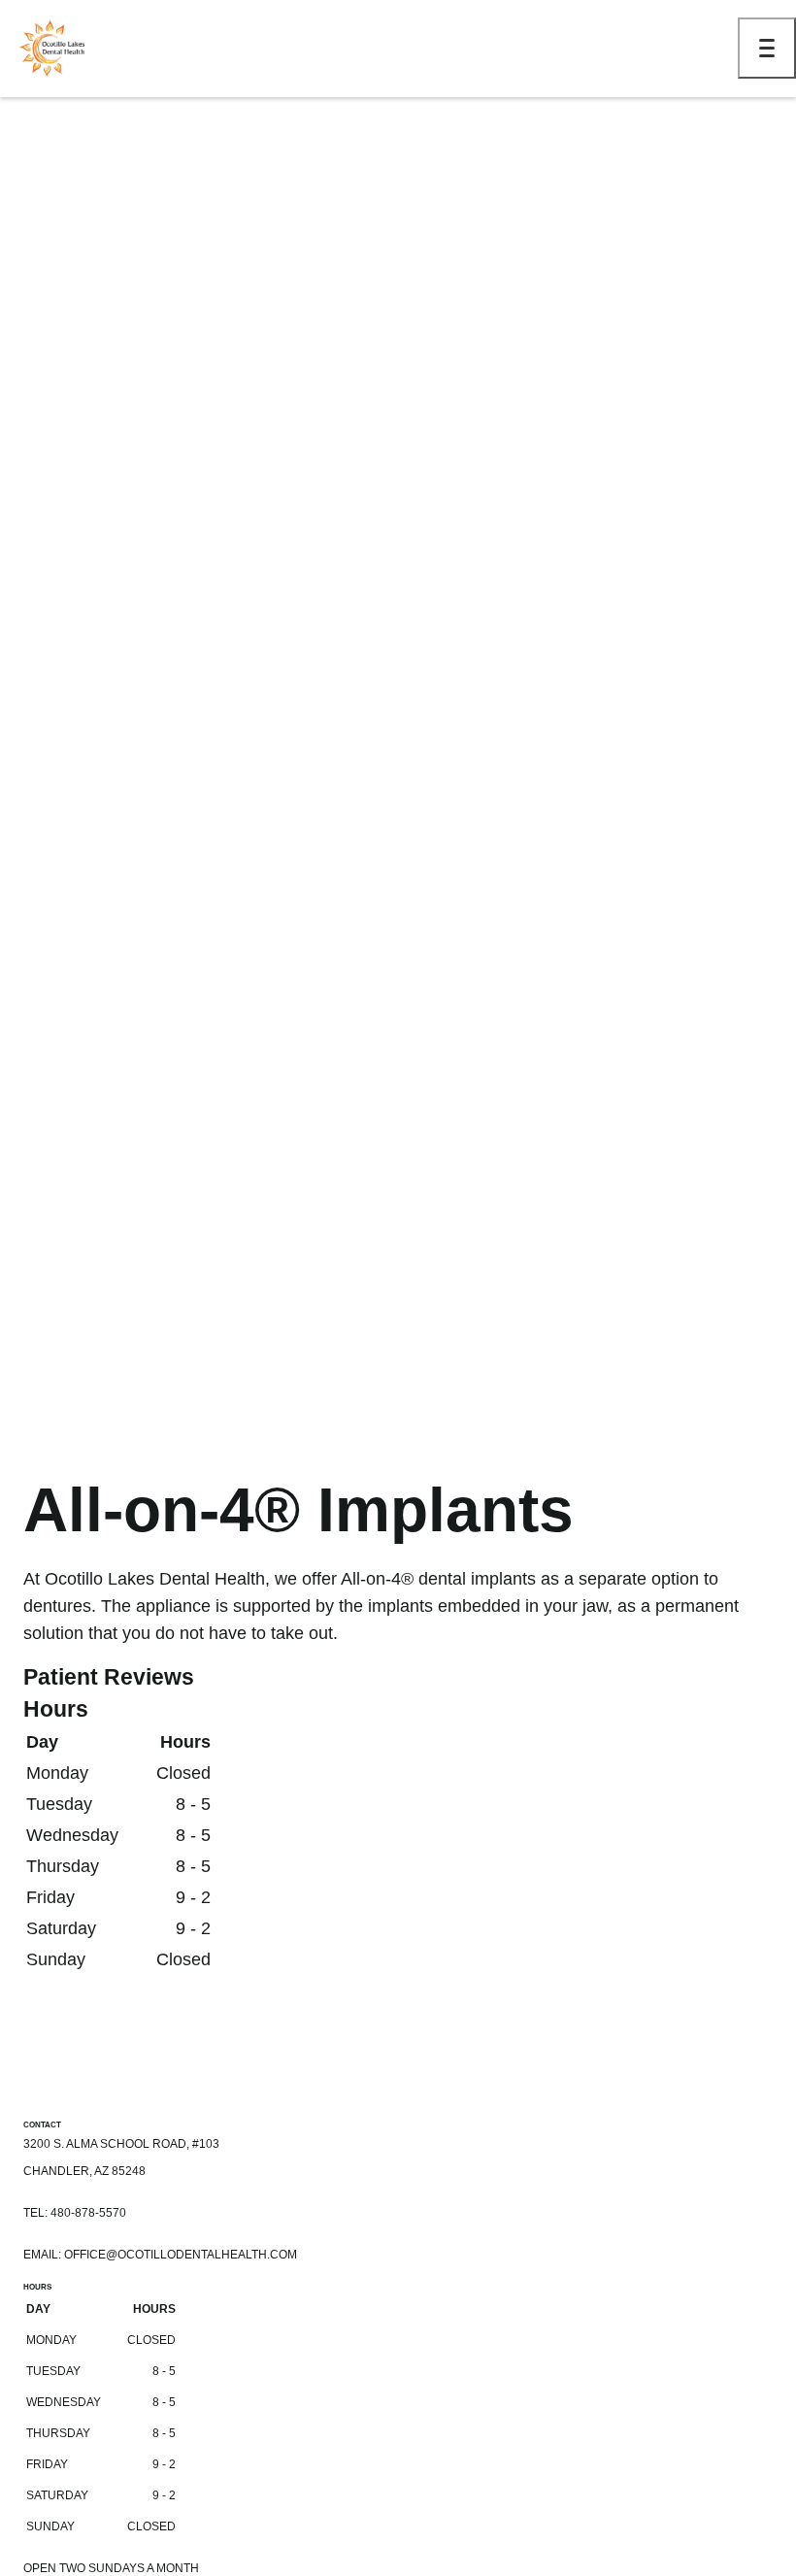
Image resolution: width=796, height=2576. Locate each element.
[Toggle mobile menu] (767, 48)
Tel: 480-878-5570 (75, 2213)
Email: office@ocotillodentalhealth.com (160, 2255)
